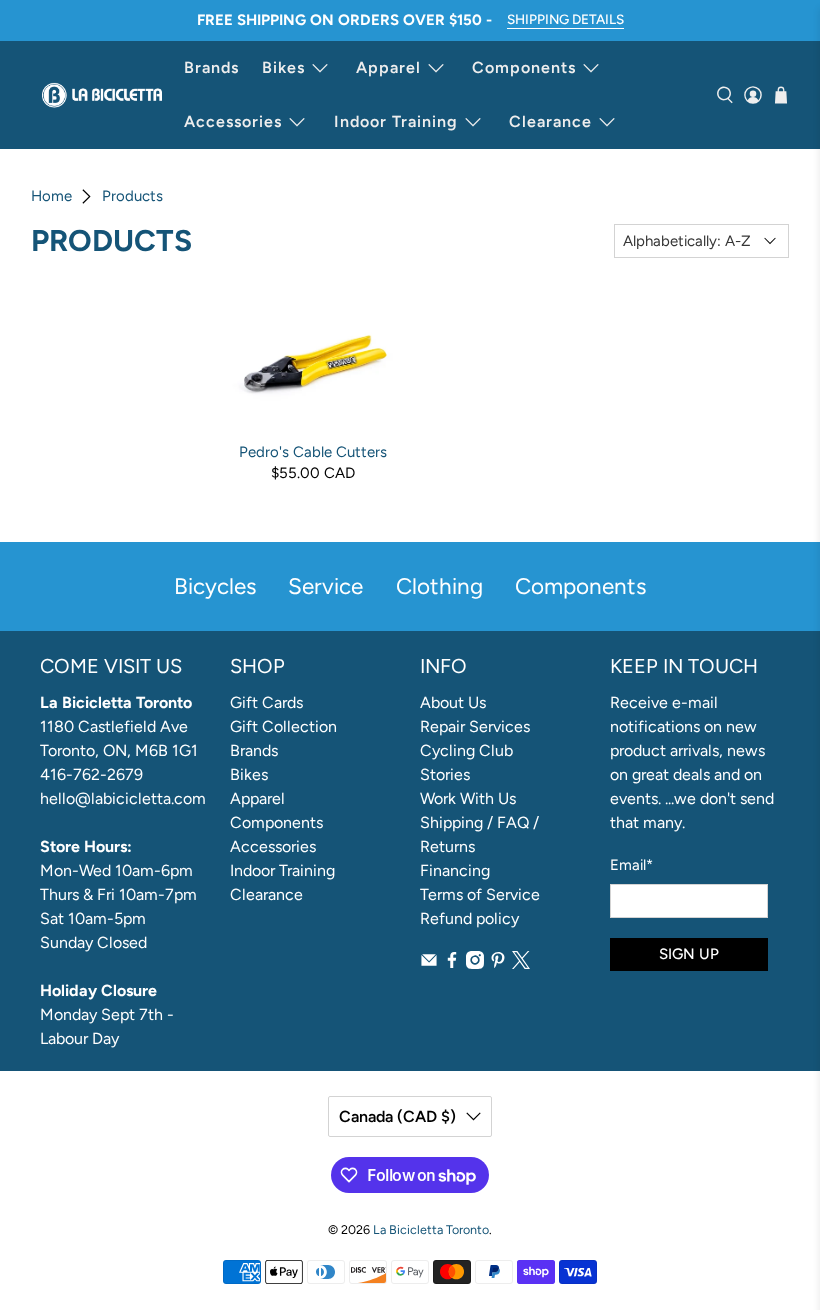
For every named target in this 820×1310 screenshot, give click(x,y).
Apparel (388, 67)
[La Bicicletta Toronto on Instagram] (475, 963)
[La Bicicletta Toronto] (102, 95)
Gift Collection (283, 726)
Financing (455, 870)
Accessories (233, 121)
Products (132, 196)
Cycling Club (466, 750)
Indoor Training (396, 121)
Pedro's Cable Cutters (313, 452)
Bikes (283, 67)
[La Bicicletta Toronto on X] (521, 963)
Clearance (550, 121)
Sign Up (689, 954)
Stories (445, 774)
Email (631, 865)
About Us (453, 702)
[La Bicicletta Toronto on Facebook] (452, 963)
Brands (211, 67)
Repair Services (475, 726)
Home (51, 196)
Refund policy (469, 918)
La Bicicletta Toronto (431, 1229)
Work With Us (468, 798)
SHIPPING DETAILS (565, 19)
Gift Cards (266, 702)
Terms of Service (480, 894)
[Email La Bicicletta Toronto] (429, 963)
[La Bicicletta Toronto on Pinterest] (498, 963)
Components (524, 67)
